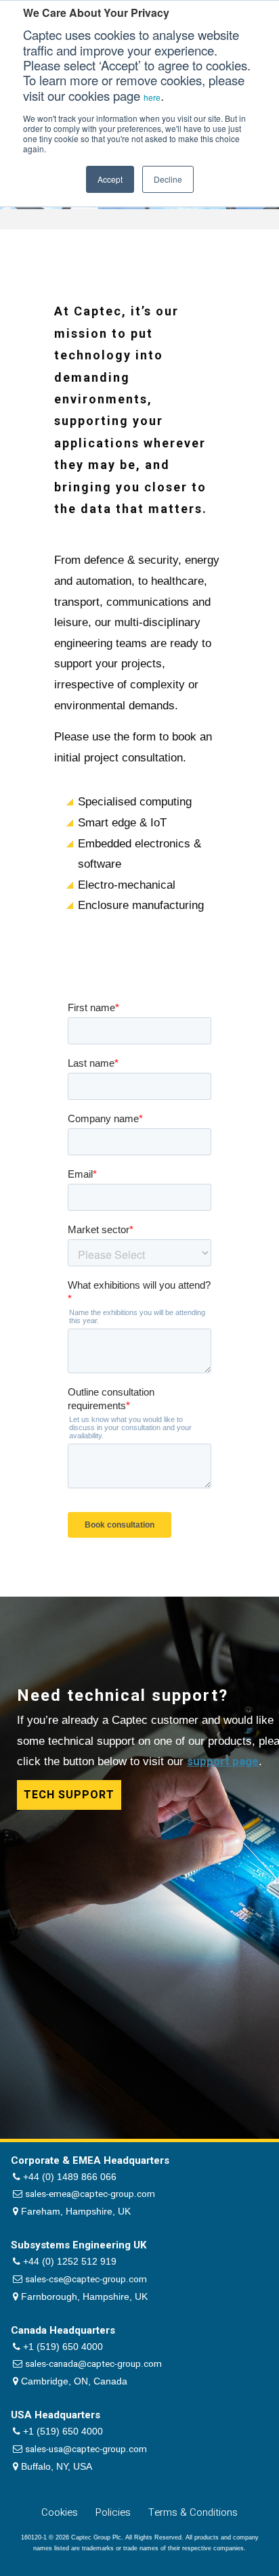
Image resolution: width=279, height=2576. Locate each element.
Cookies (60, 2512)
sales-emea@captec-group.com (90, 2194)
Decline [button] (168, 179)
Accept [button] (110, 179)
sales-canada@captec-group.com (93, 2364)
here (152, 97)
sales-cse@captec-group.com (86, 2280)
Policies (113, 2512)
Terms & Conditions (193, 2512)
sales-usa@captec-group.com (86, 2449)
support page (223, 1761)
